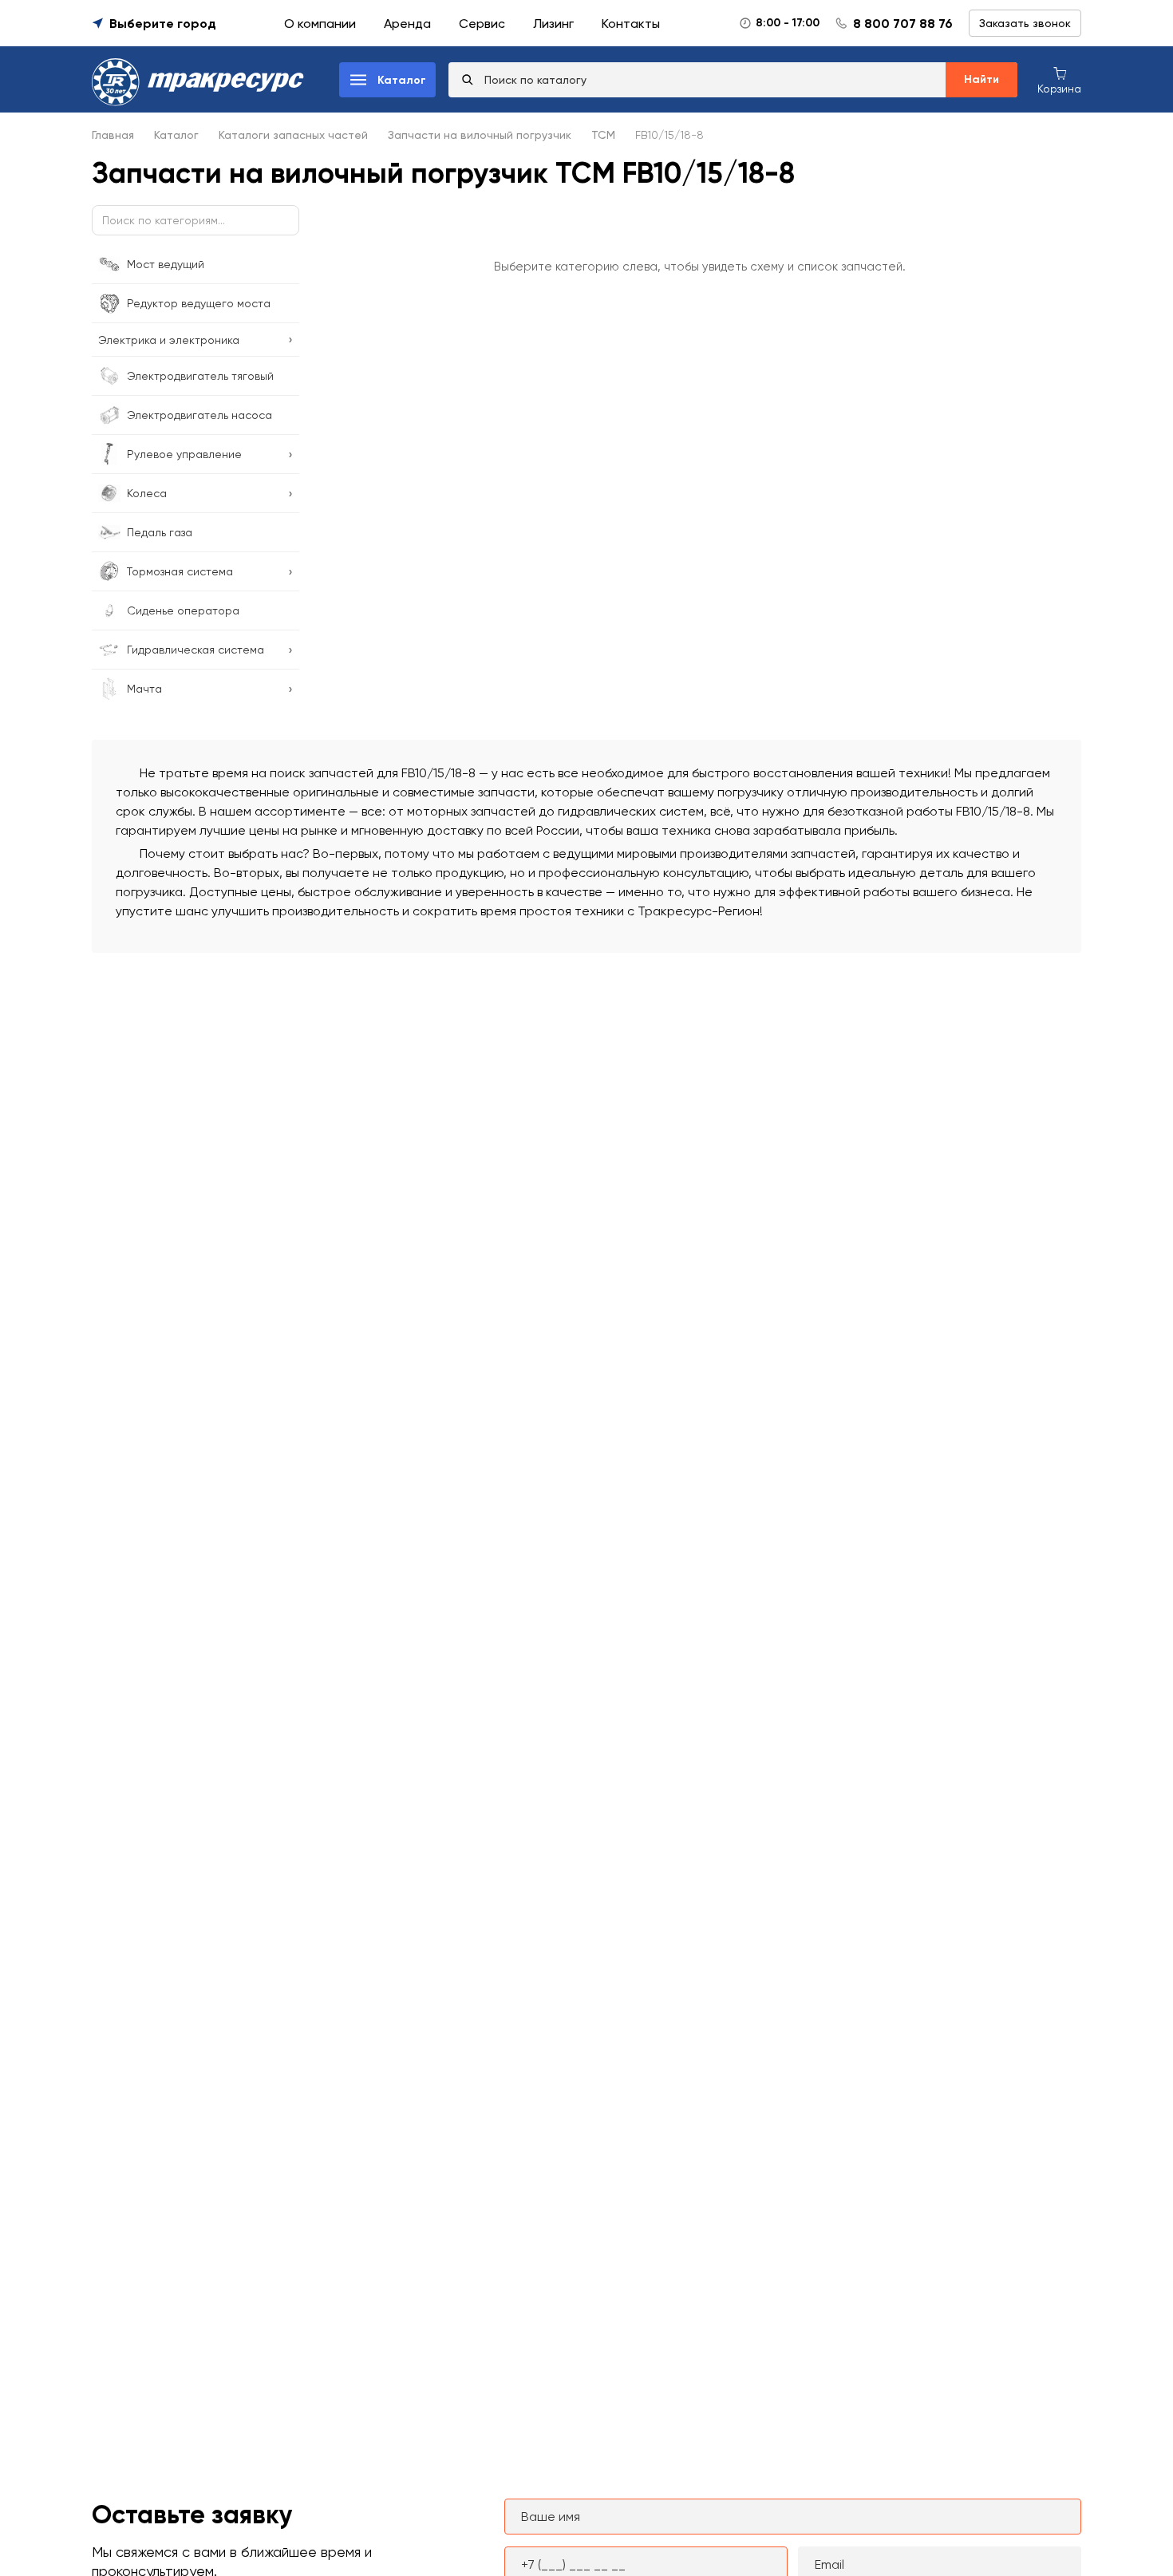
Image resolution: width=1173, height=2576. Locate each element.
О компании (320, 24)
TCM (603, 135)
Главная (113, 135)
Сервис (482, 24)
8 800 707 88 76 (903, 24)
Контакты (631, 24)
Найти (981, 79)
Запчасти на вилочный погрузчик (480, 135)
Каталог (176, 135)
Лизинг (553, 24)
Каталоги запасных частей (293, 135)
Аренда (407, 24)
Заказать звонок (1025, 23)
